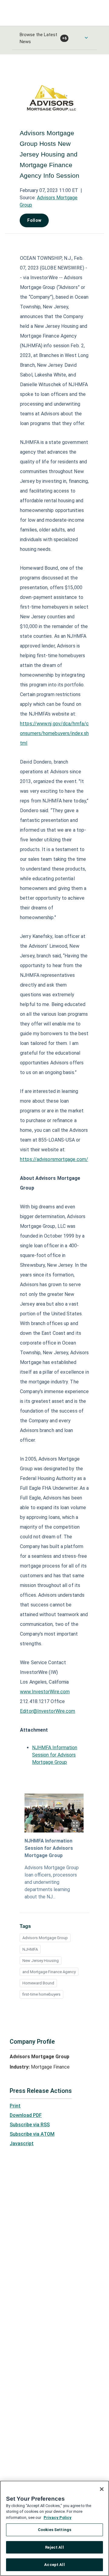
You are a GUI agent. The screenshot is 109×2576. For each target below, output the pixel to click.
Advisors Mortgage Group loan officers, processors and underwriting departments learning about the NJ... (52, 1882)
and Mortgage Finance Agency (49, 1972)
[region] (54, 2528)
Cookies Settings (54, 2530)
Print (15, 2106)
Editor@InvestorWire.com (48, 1711)
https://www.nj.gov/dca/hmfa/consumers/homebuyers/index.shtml (54, 733)
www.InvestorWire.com (45, 1692)
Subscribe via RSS (30, 2125)
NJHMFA (30, 1949)
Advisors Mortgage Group (45, 1938)
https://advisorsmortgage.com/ (54, 1159)
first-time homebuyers (41, 1994)
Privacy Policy (58, 2518)
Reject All (54, 2547)
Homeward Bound (38, 1983)
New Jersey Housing (41, 1961)
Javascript (22, 2143)
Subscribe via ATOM (32, 2134)
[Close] (102, 2489)
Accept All (54, 2565)
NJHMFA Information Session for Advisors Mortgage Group (55, 1755)
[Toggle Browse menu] (86, 38)
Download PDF (26, 2115)
